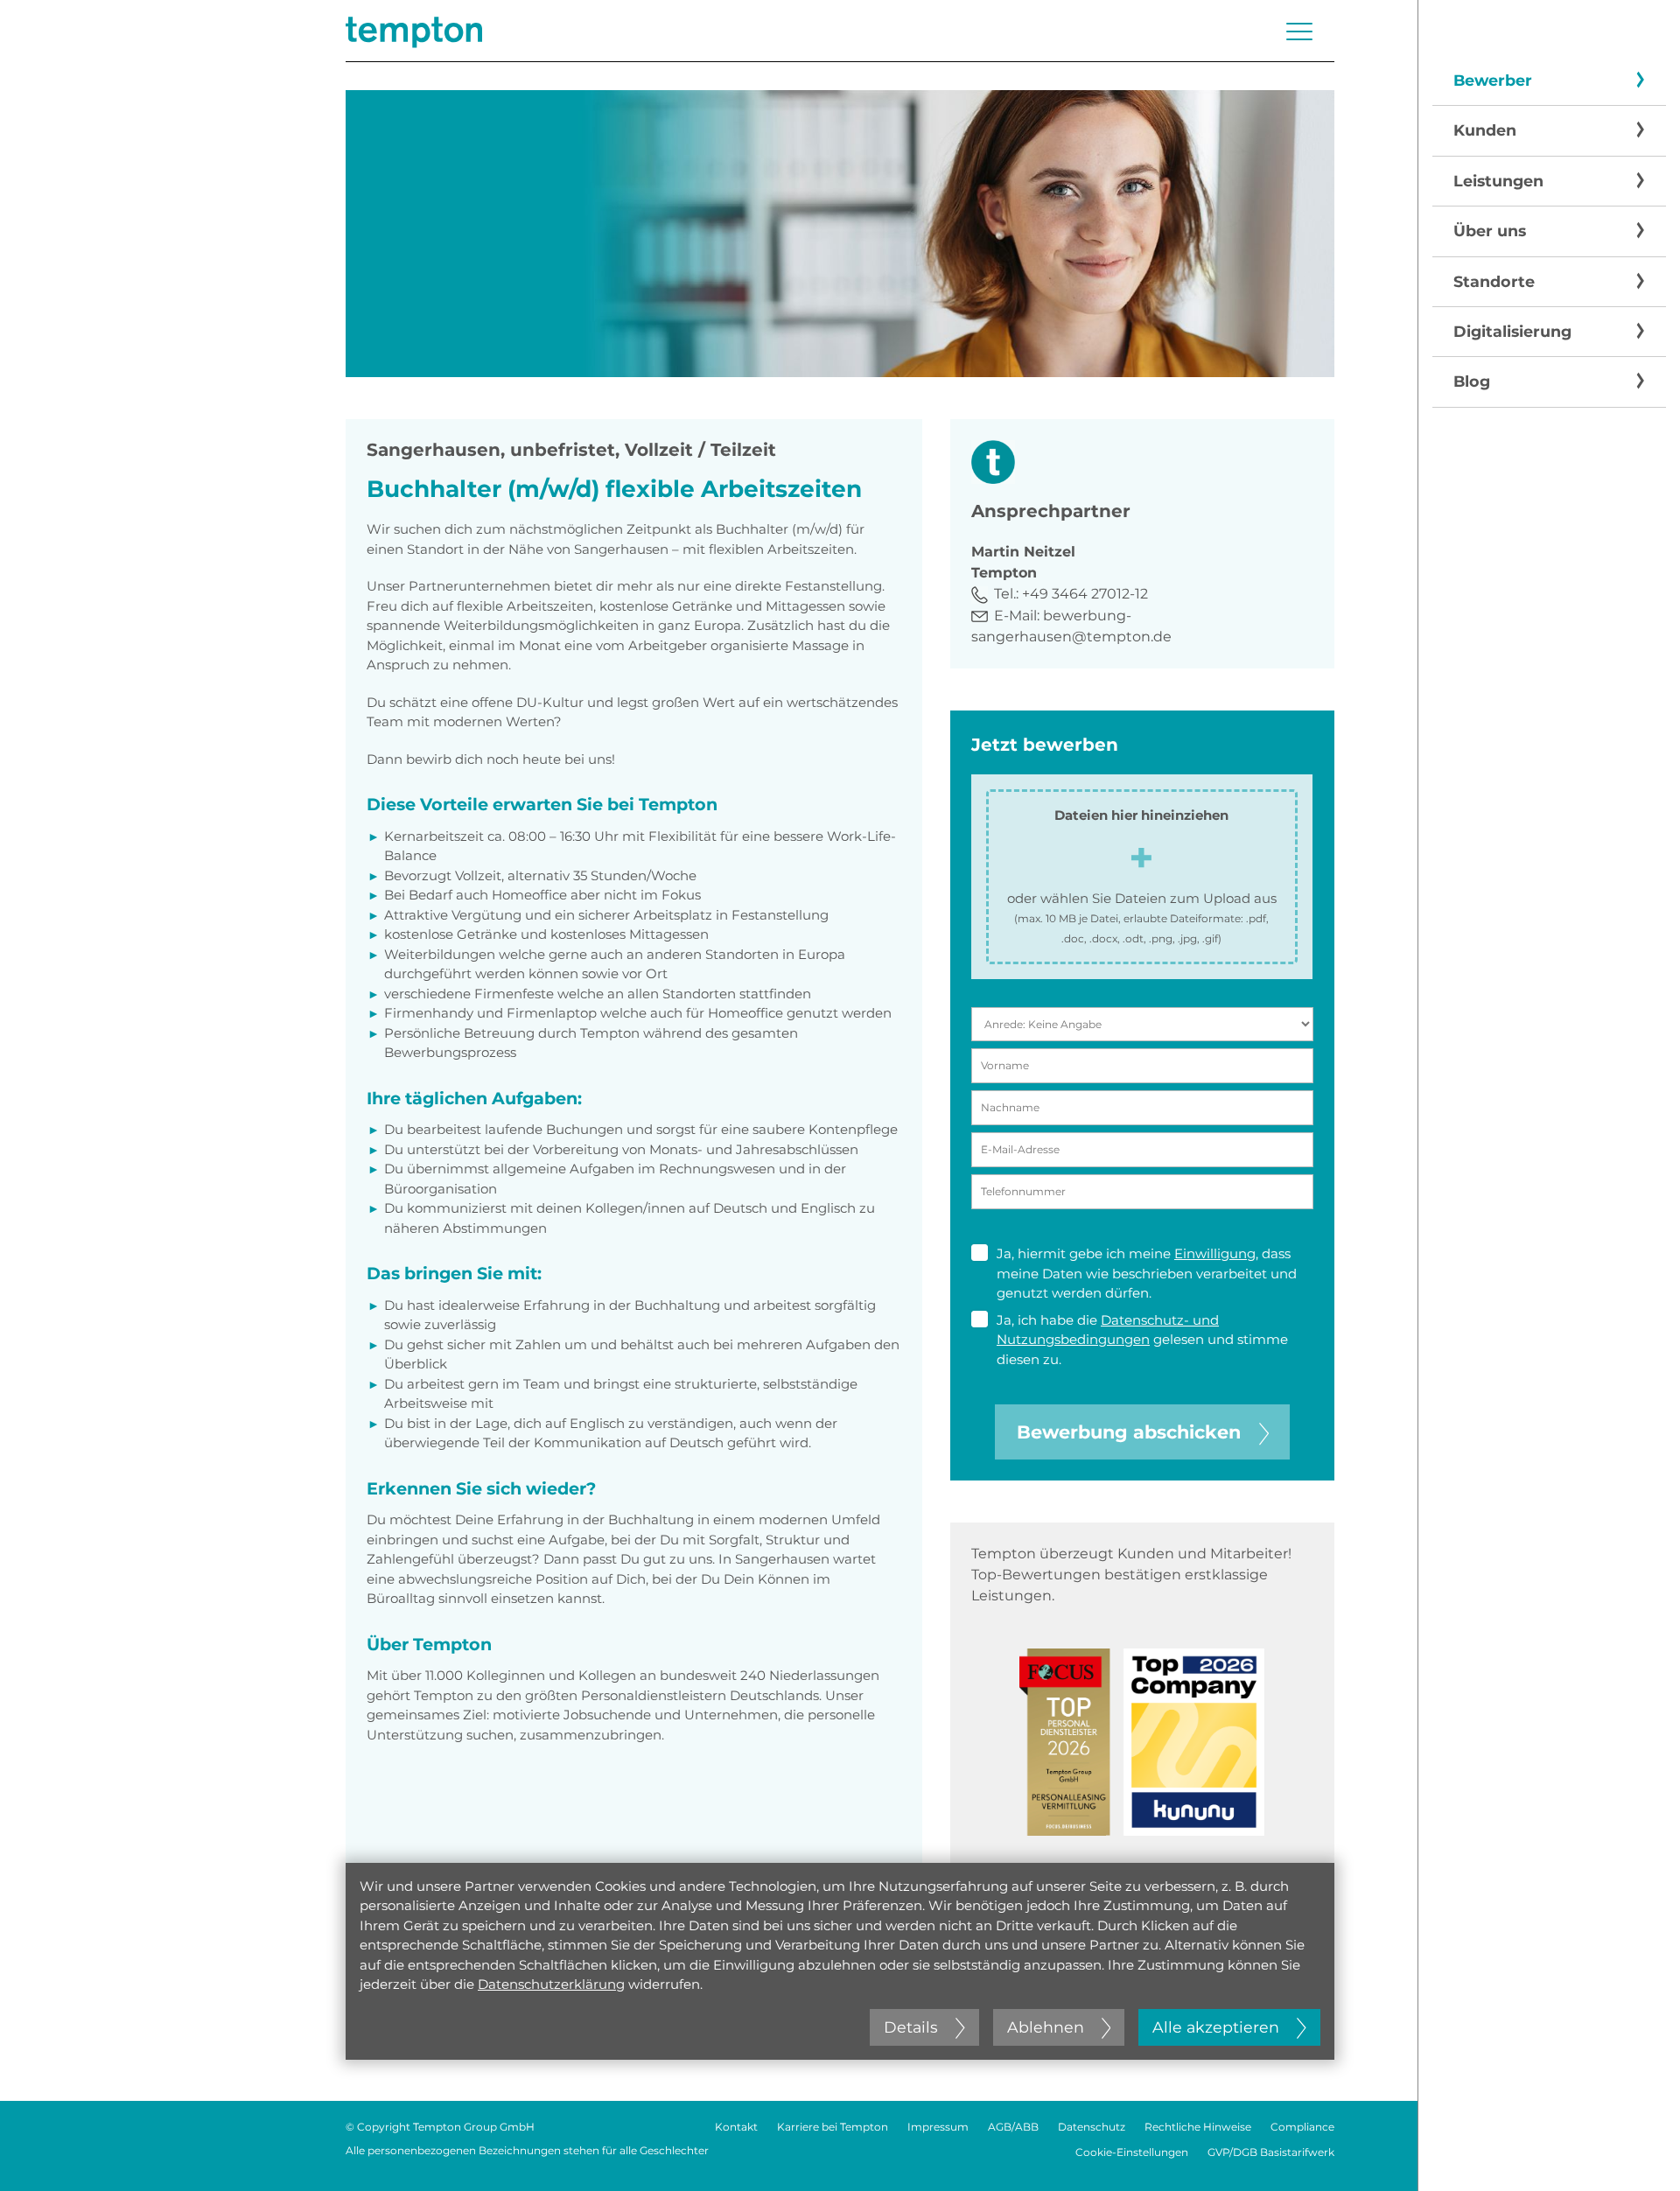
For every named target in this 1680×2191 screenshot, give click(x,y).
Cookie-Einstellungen (1132, 2152)
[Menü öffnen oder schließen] (1299, 31)
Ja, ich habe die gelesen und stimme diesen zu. (1142, 1340)
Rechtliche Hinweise (1198, 2127)
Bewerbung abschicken (1129, 1432)
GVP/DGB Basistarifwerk (1271, 2152)
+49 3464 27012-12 (1085, 594)
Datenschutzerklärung (551, 1984)
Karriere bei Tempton (833, 2127)
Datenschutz (1092, 2127)
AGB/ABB (1013, 2127)
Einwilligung (1215, 1253)
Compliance (1302, 2127)
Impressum (938, 2127)
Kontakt (736, 2127)
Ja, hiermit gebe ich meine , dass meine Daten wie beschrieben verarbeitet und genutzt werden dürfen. (1147, 1273)
